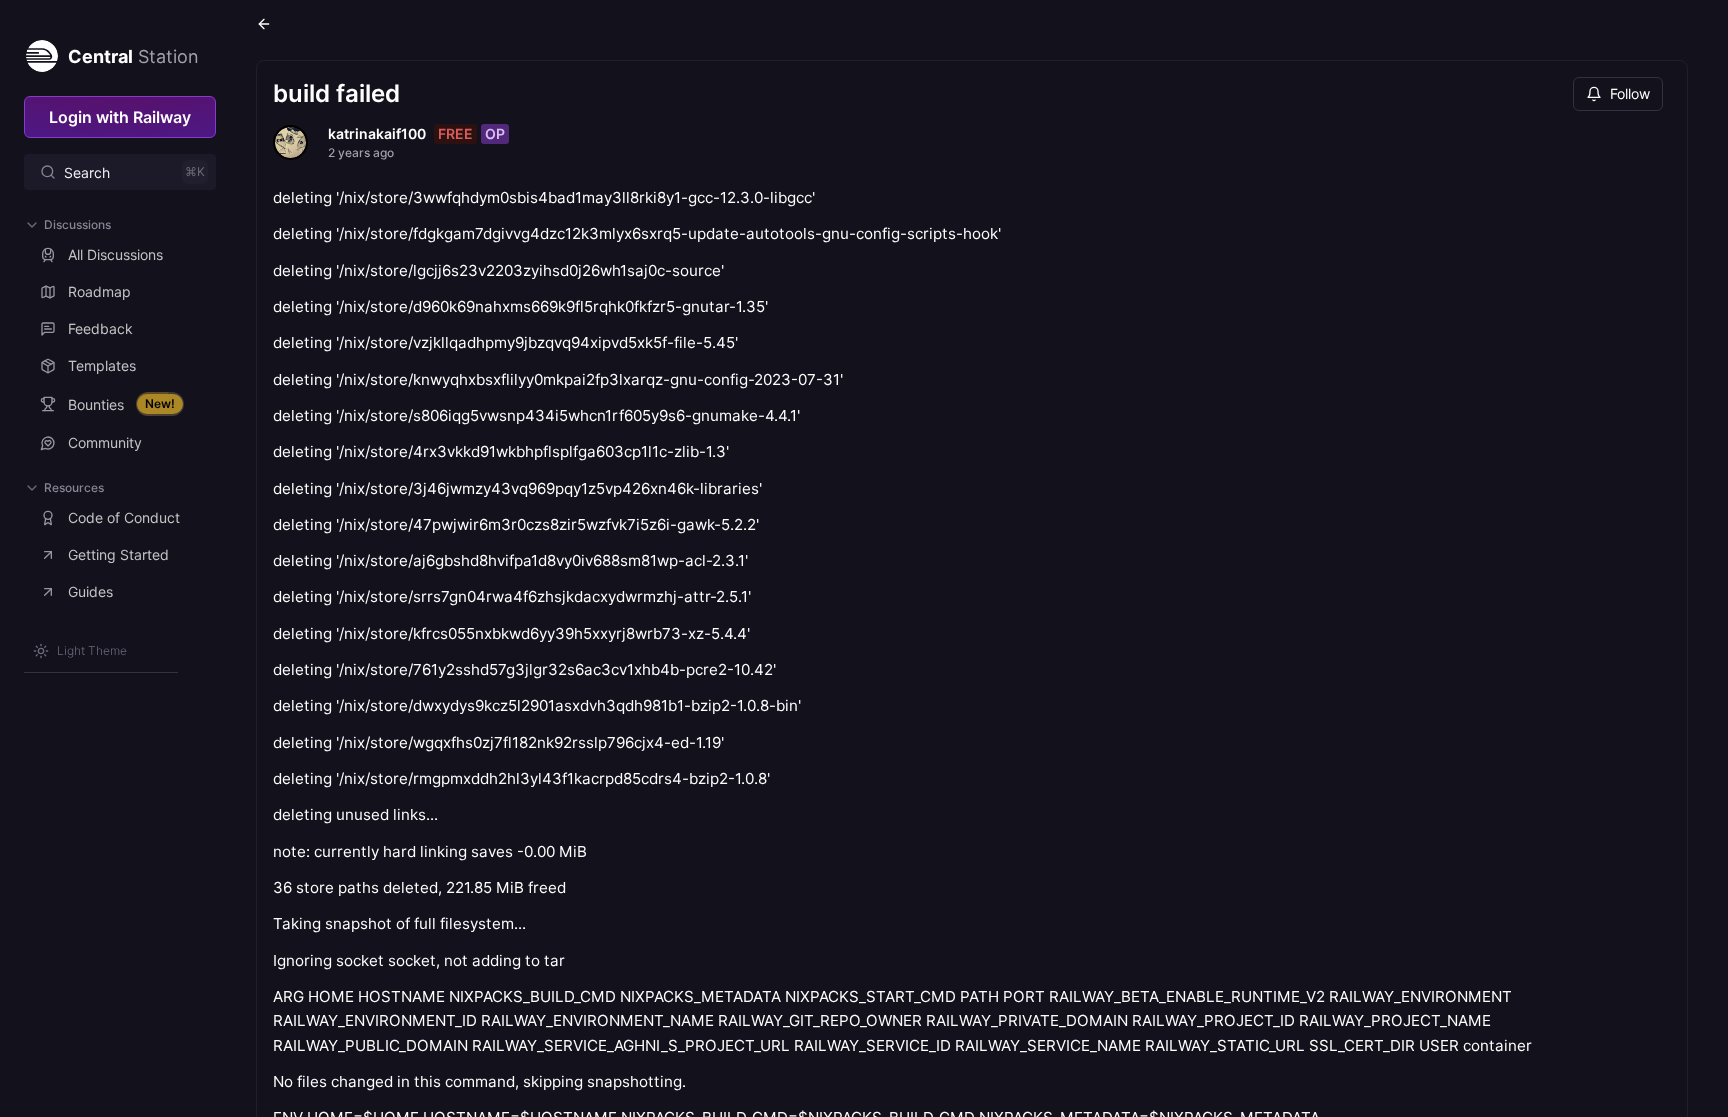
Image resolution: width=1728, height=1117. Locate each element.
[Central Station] (41, 52)
